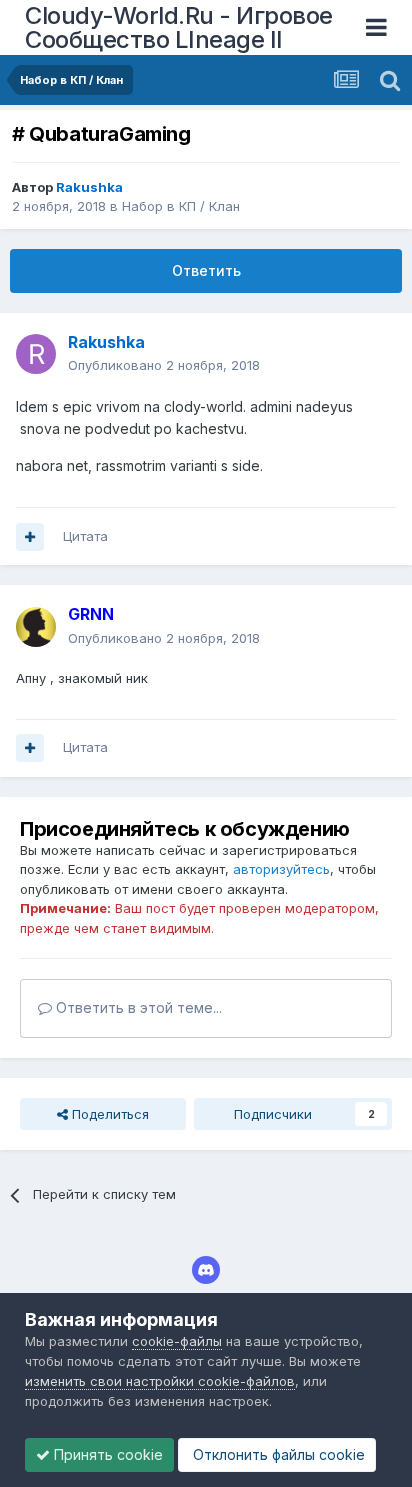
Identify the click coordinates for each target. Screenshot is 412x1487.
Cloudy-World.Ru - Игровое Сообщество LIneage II (179, 27)
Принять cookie (106, 1454)
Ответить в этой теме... (137, 1007)
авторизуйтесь (281, 869)
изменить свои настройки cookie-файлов (160, 1381)
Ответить (206, 270)
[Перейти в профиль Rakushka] (36, 354)
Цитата (85, 536)
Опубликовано (164, 365)
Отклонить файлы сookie (277, 1454)
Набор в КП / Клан (181, 206)
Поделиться (108, 1114)
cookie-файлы (177, 1341)
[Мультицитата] (30, 537)
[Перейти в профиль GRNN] (36, 627)
